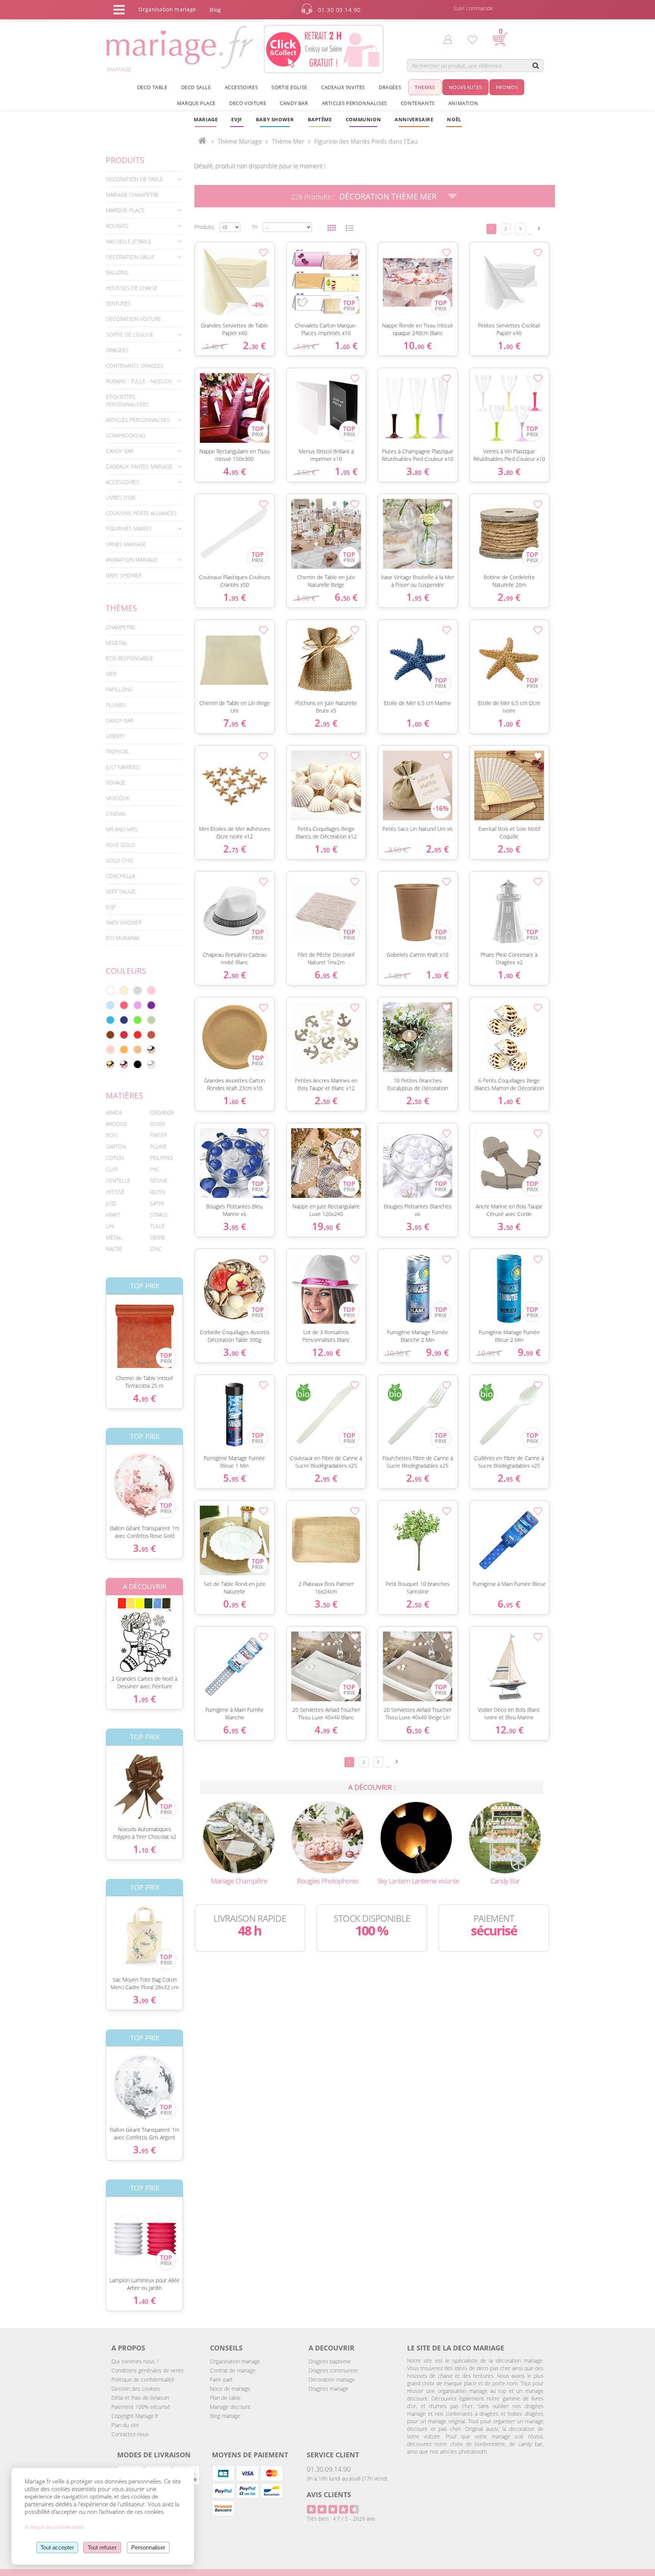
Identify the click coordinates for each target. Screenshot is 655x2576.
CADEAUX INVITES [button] (343, 87)
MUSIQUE (118, 798)
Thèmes (121, 608)
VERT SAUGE (121, 891)
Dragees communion (333, 2370)
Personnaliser (148, 2547)
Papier (158, 1135)
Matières (125, 1095)
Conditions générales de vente (148, 2370)
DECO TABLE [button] (152, 87)
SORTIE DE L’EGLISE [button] (130, 335)
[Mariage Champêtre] (239, 1837)
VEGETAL (116, 643)
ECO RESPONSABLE (129, 658)
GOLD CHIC (120, 860)
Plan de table (225, 2398)
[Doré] (110, 1064)
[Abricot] (124, 1050)
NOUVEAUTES (465, 87)
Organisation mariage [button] (167, 9)
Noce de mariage (230, 2389)
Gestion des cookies (136, 2389)
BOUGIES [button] (117, 226)
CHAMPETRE (121, 627)
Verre (158, 1237)
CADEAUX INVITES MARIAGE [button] (139, 466)
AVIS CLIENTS (329, 2495)
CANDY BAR (120, 720)
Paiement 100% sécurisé (141, 2407)
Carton (116, 1146)
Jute (111, 1203)
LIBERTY (115, 736)
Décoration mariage (332, 2379)
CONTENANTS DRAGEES (135, 366)
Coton (115, 1158)
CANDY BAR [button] (294, 103)
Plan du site (125, 2425)
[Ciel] (110, 1005)
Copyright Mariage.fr (135, 2416)
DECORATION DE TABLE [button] (134, 179)
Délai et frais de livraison (140, 2398)
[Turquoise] (110, 1020)
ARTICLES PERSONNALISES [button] (354, 103)
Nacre (114, 1249)
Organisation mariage (235, 2361)
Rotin (158, 1192)
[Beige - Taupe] (138, 1050)
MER (111, 674)
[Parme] (138, 1005)
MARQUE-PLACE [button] (125, 210)
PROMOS (507, 87)
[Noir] (138, 1064)
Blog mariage (225, 2416)
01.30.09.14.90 (329, 2469)
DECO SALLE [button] (196, 87)
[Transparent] (151, 1064)
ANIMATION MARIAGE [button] (132, 560)
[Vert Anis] (138, 1020)
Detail (100, 1328)
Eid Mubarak (123, 938)
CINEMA (115, 814)
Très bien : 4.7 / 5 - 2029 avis (341, 2519)
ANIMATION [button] (463, 103)
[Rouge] (138, 1035)
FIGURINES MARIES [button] (129, 529)
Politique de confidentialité (143, 2379)
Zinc (156, 1249)
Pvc (155, 1169)
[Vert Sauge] (151, 1020)
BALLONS (117, 272)
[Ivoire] (124, 990)
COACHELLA (120, 876)
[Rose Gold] (124, 1064)
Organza (162, 1112)
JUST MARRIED (123, 767)
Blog (215, 10)
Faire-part (221, 2379)
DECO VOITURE (248, 103)
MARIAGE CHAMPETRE (132, 195)
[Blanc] (110, 990)
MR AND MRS (122, 829)
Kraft (113, 1215)
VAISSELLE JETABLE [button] (128, 241)
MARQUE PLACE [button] (196, 103)
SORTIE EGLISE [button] (289, 87)
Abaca (114, 1112)
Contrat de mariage (233, 2370)
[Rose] (151, 990)
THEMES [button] (425, 87)
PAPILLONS (119, 689)
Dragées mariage (328, 2389)
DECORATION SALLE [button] (130, 257)
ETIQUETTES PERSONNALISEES (127, 400)
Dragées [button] (390, 87)
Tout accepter (57, 2547)
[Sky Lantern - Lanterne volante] (416, 1837)
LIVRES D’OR (121, 497)
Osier (157, 1124)
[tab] (144, 179)
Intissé (115, 1192)
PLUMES (116, 705)
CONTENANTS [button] (418, 103)
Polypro (161, 1158)
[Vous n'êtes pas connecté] (448, 39)
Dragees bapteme (330, 2361)
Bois (112, 1135)
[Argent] (151, 1050)
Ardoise (117, 1124)
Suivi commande (473, 8)
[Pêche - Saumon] (110, 1050)
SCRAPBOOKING (125, 435)
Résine (159, 1181)
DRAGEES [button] (117, 350)
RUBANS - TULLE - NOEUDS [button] (139, 381)
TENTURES (118, 303)
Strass (159, 1215)
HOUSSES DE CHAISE (132, 288)
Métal (114, 1237)
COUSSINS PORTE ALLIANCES (141, 513)
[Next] (539, 228)
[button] (320, 119)
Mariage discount (230, 2407)
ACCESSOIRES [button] (241, 87)
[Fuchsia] (124, 1005)
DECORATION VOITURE (133, 319)
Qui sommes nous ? (135, 2361)
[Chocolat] (110, 1035)
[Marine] (124, 1020)
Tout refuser (102, 2547)
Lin (110, 1226)
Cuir (112, 1169)
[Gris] (138, 990)
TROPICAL (118, 751)
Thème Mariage (240, 141)
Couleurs (126, 971)
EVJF (111, 907)
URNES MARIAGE (126, 544)
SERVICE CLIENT (333, 2455)
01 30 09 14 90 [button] (339, 10)
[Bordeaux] (124, 1035)
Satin (157, 1203)
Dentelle (118, 1181)
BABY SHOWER (124, 575)
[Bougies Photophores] (327, 1837)
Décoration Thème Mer (388, 196)
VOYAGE (116, 783)
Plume (159, 1146)
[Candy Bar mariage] (505, 1837)
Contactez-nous (130, 2434)
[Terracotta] (151, 1035)
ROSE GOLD (120, 845)
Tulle (157, 1226)
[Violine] (151, 1005)
